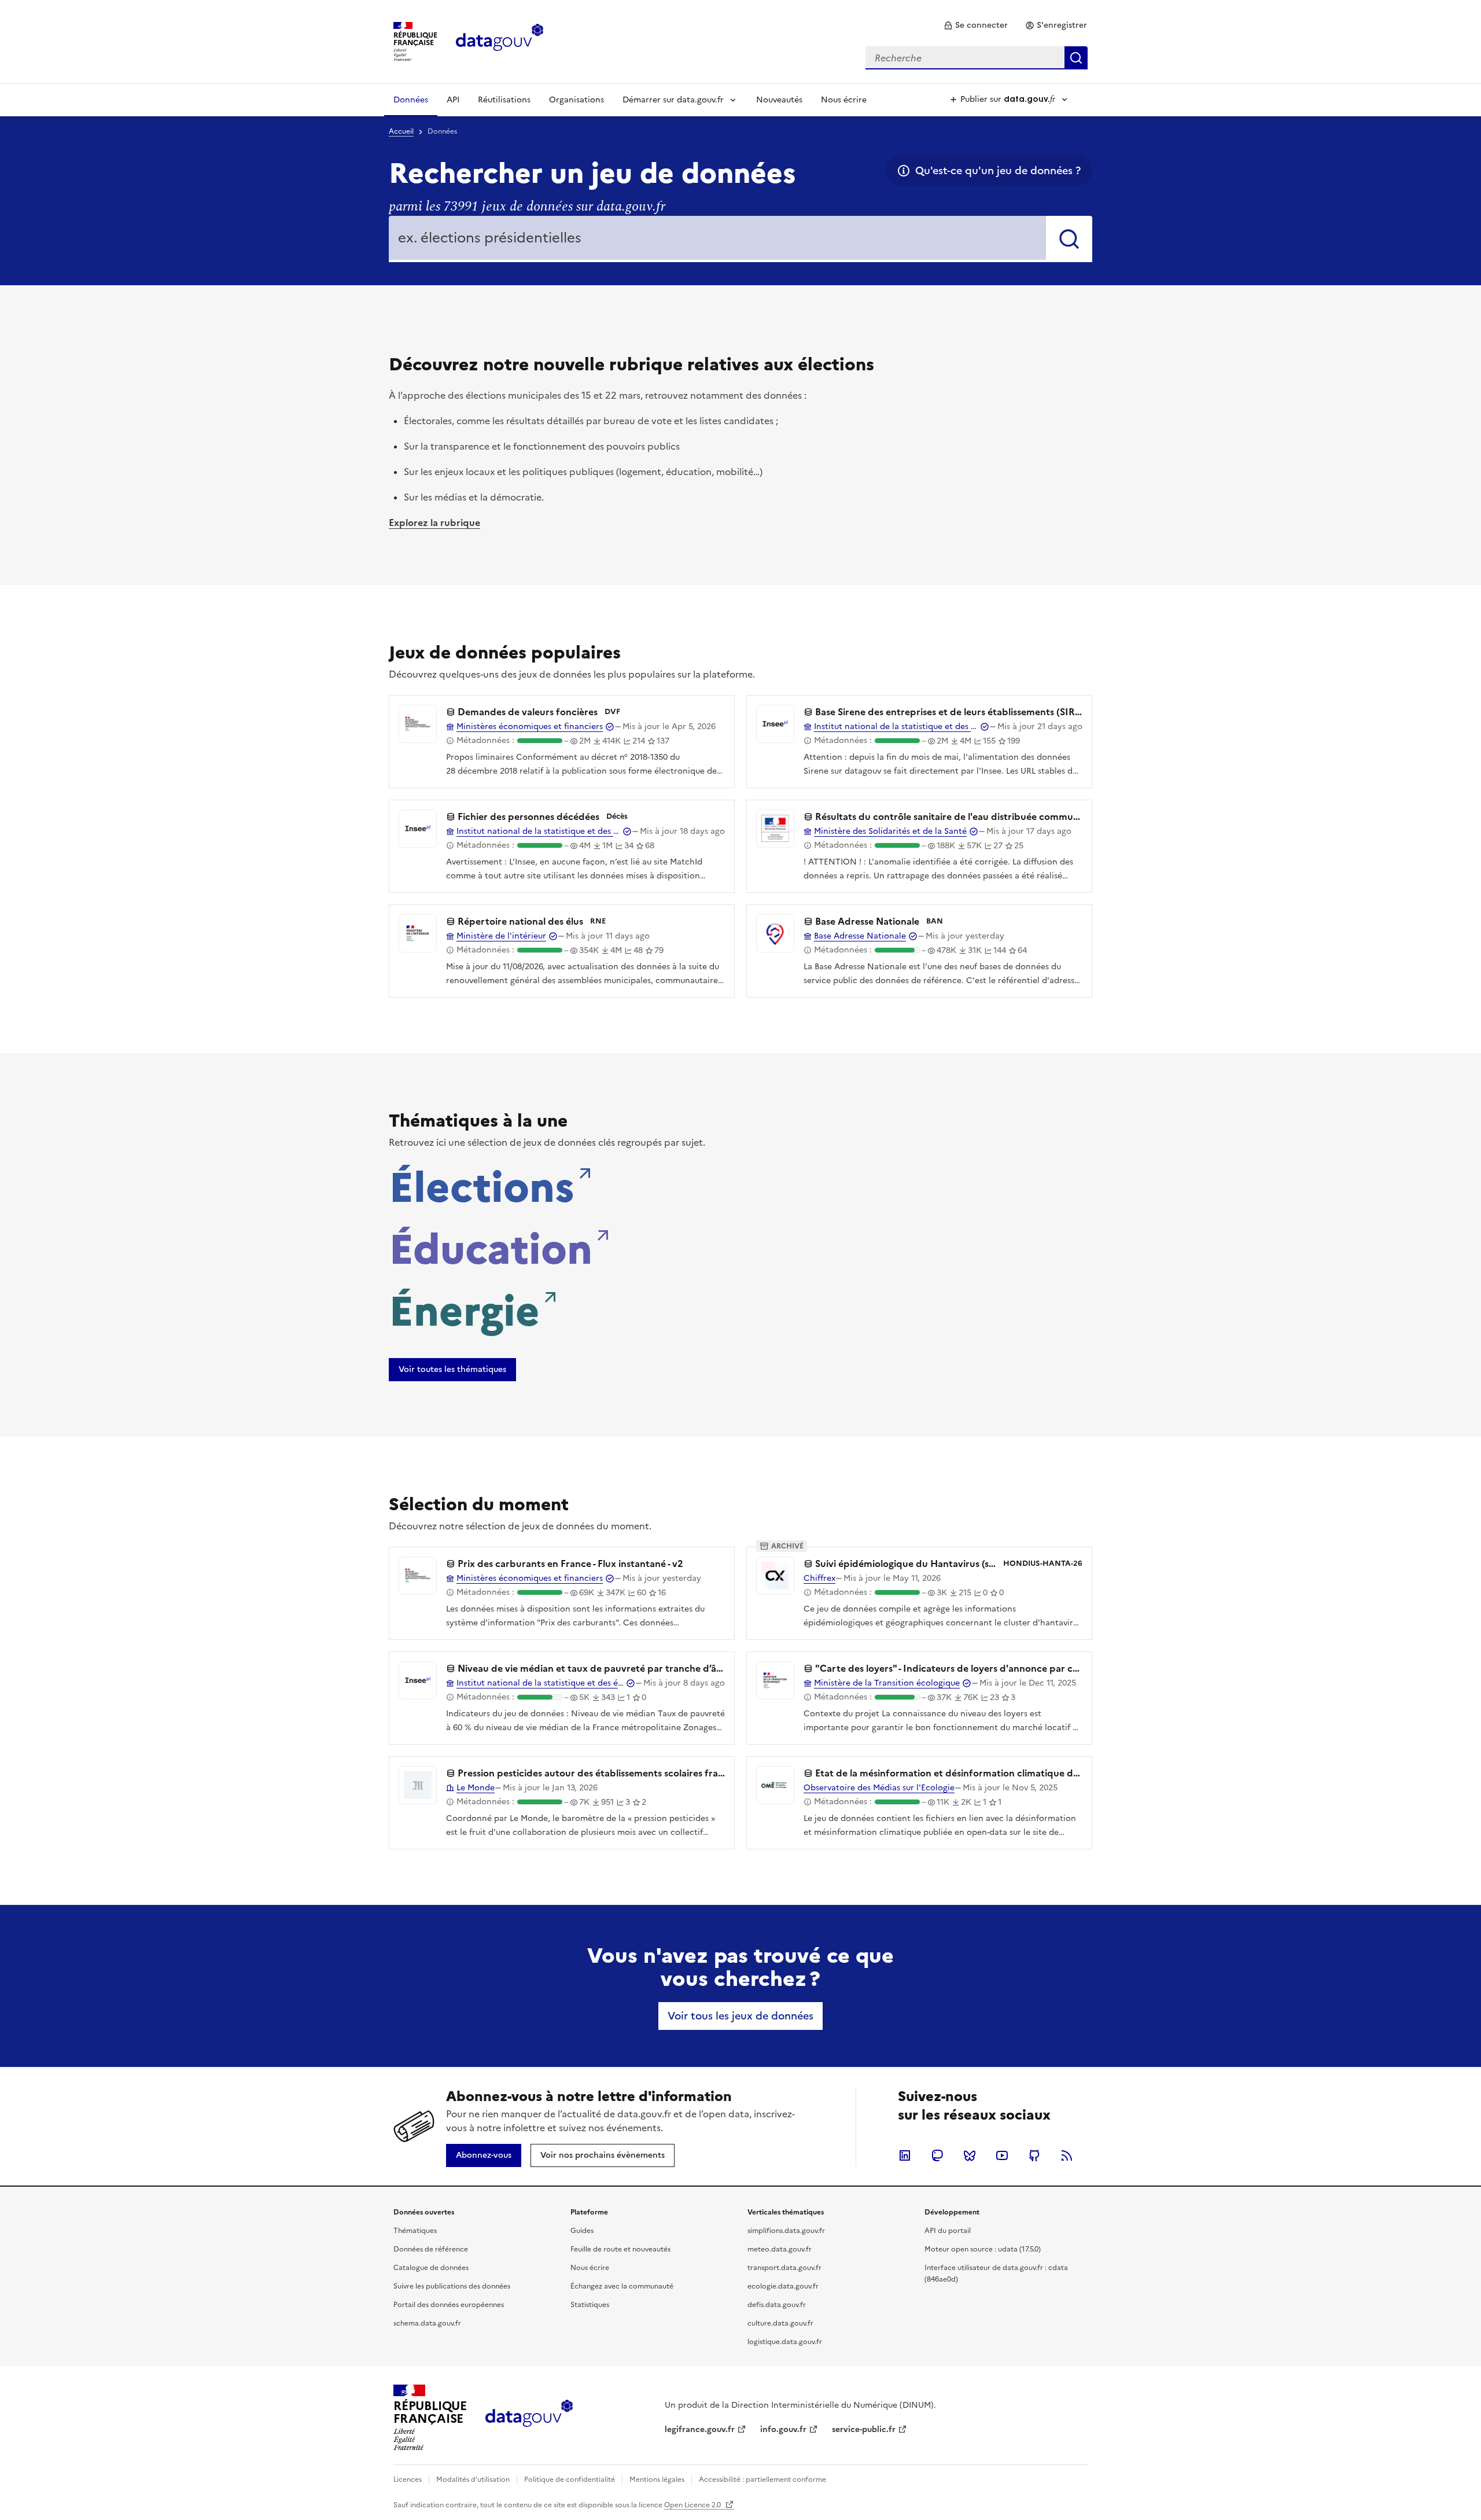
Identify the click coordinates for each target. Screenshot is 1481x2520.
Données (411, 100)
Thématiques (415, 2231)
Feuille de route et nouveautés (620, 2249)
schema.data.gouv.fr (427, 2323)
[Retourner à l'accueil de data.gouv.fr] (500, 41)
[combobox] (977, 58)
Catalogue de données (431, 2268)
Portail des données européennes (449, 2305)
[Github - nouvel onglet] (1034, 2155)
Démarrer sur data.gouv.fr (673, 100)
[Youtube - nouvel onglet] (1002, 2155)
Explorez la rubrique (434, 523)
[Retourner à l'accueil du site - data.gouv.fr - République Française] (529, 2418)
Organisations (576, 100)
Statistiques (590, 2305)
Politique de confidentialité (570, 2479)
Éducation (491, 1246)
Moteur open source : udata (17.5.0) (983, 2249)
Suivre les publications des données (452, 2286)
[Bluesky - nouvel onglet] (970, 2155)
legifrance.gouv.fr (700, 2429)
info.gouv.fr (783, 2429)
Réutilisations (504, 100)
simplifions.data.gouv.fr (786, 2231)
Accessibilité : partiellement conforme (762, 2479)
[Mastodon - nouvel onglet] (937, 2155)
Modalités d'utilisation (473, 2479)
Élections (482, 1184)
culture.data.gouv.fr (780, 2323)
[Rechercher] (1069, 239)
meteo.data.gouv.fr (780, 2249)
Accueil (401, 131)
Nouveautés (779, 100)
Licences (408, 2479)
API (453, 100)
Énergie (464, 1308)
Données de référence (431, 2249)
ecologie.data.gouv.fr (783, 2286)
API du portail (948, 2231)
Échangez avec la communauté (622, 2286)
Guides (582, 2231)
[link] (976, 25)
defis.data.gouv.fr (777, 2305)
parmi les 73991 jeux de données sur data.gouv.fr (527, 207)
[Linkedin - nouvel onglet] (905, 2155)
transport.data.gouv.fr (784, 2268)
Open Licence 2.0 (693, 2505)
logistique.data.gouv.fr (785, 2342)
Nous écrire (844, 100)
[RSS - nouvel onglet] (1067, 2155)
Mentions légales (657, 2479)
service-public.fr (864, 2429)
